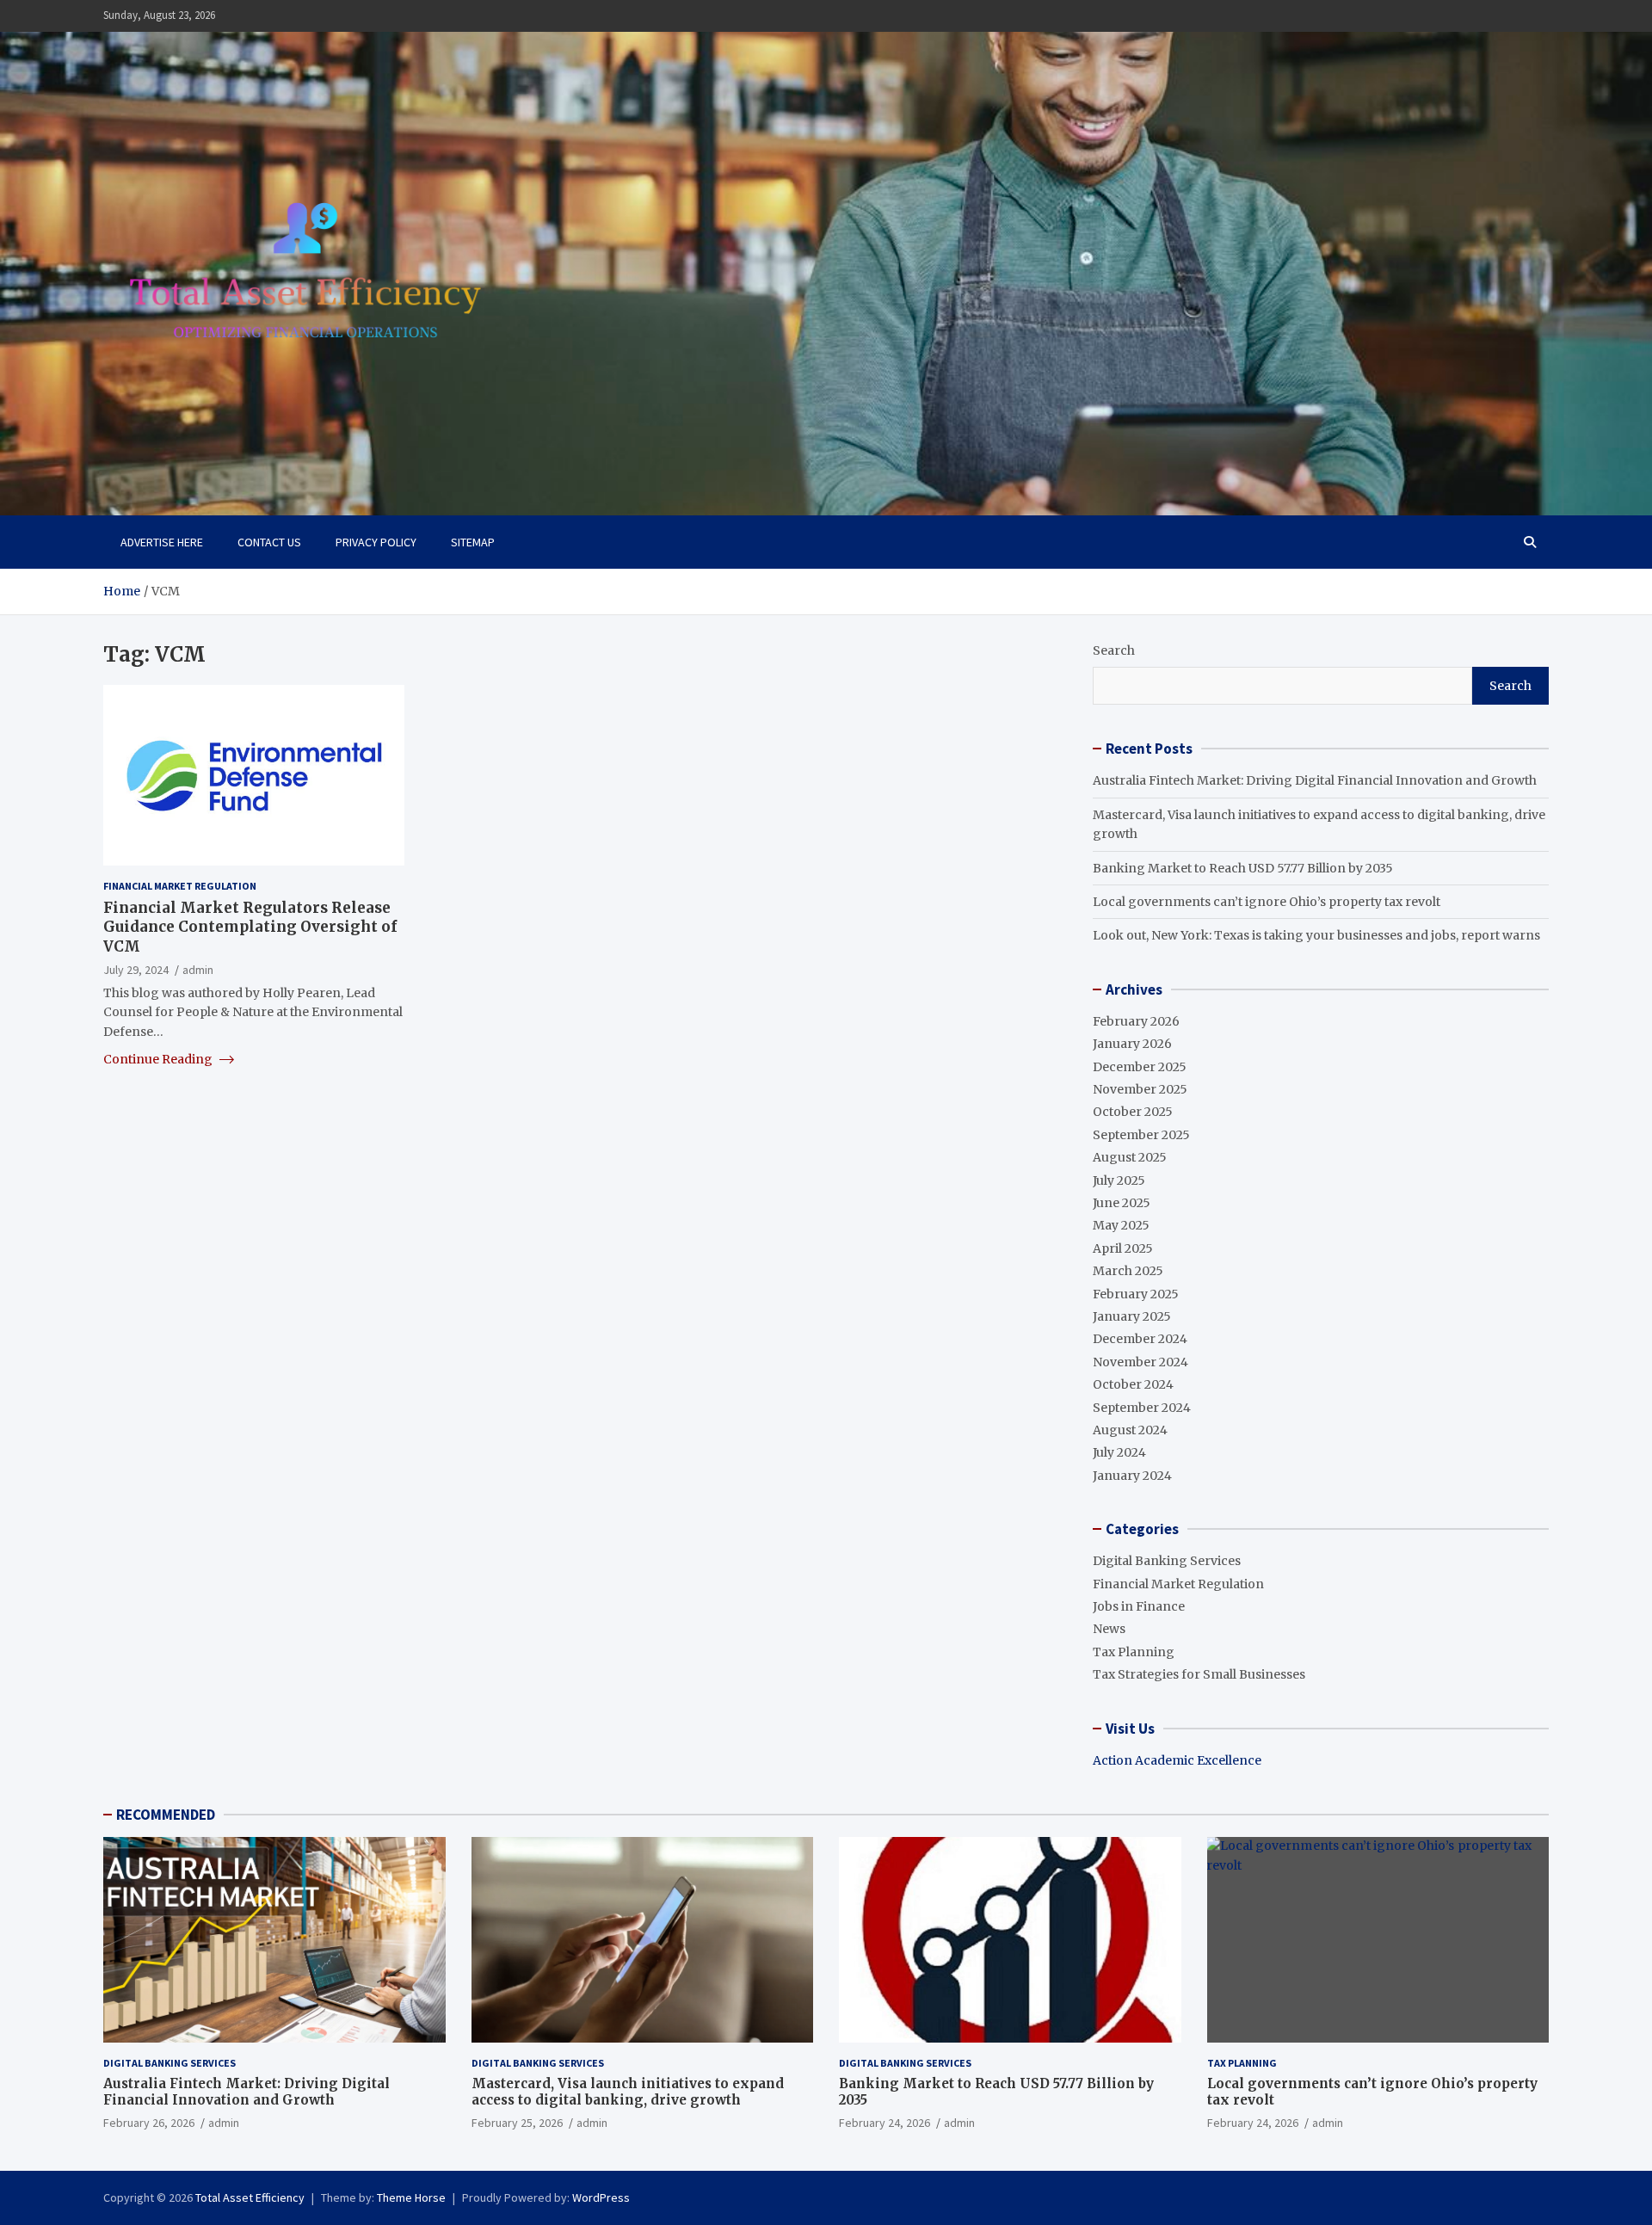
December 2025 (1140, 1067)
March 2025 (1128, 1271)
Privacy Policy (376, 542)
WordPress (601, 2197)
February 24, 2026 (885, 2123)
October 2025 (1133, 1112)
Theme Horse (411, 2197)
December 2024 (1140, 1339)
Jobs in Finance (1139, 1606)
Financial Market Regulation (180, 886)
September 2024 (1142, 1408)
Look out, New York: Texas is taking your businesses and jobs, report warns (1316, 935)
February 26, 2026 (149, 2123)
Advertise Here (162, 542)
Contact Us (269, 542)
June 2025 (1122, 1203)
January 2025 (1132, 1316)
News (1109, 1629)
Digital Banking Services (1167, 1561)
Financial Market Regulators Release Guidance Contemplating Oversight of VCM (250, 927)
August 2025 (1130, 1157)
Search (1114, 650)
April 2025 (1123, 1248)
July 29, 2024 (136, 969)
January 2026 (1132, 1044)
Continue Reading (159, 1059)
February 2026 (1136, 1021)
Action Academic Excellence (1177, 1760)
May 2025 (1121, 1225)
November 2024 (1140, 1362)
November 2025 (1140, 1089)
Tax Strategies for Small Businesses (1199, 1674)
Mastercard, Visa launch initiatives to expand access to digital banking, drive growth (628, 2092)
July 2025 (1119, 1180)
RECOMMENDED (166, 1815)
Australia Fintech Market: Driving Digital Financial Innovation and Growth (1315, 780)
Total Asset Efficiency (250, 2197)
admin (198, 969)
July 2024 (1119, 1452)
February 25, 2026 (517, 2123)
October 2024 (1133, 1384)
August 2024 (1130, 1430)
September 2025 (1141, 1135)
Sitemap (473, 542)
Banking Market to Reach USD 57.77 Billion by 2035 (1243, 868)
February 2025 (1136, 1294)
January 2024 (1132, 1476)
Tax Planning (1134, 1652)
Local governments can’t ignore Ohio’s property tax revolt (1267, 902)
